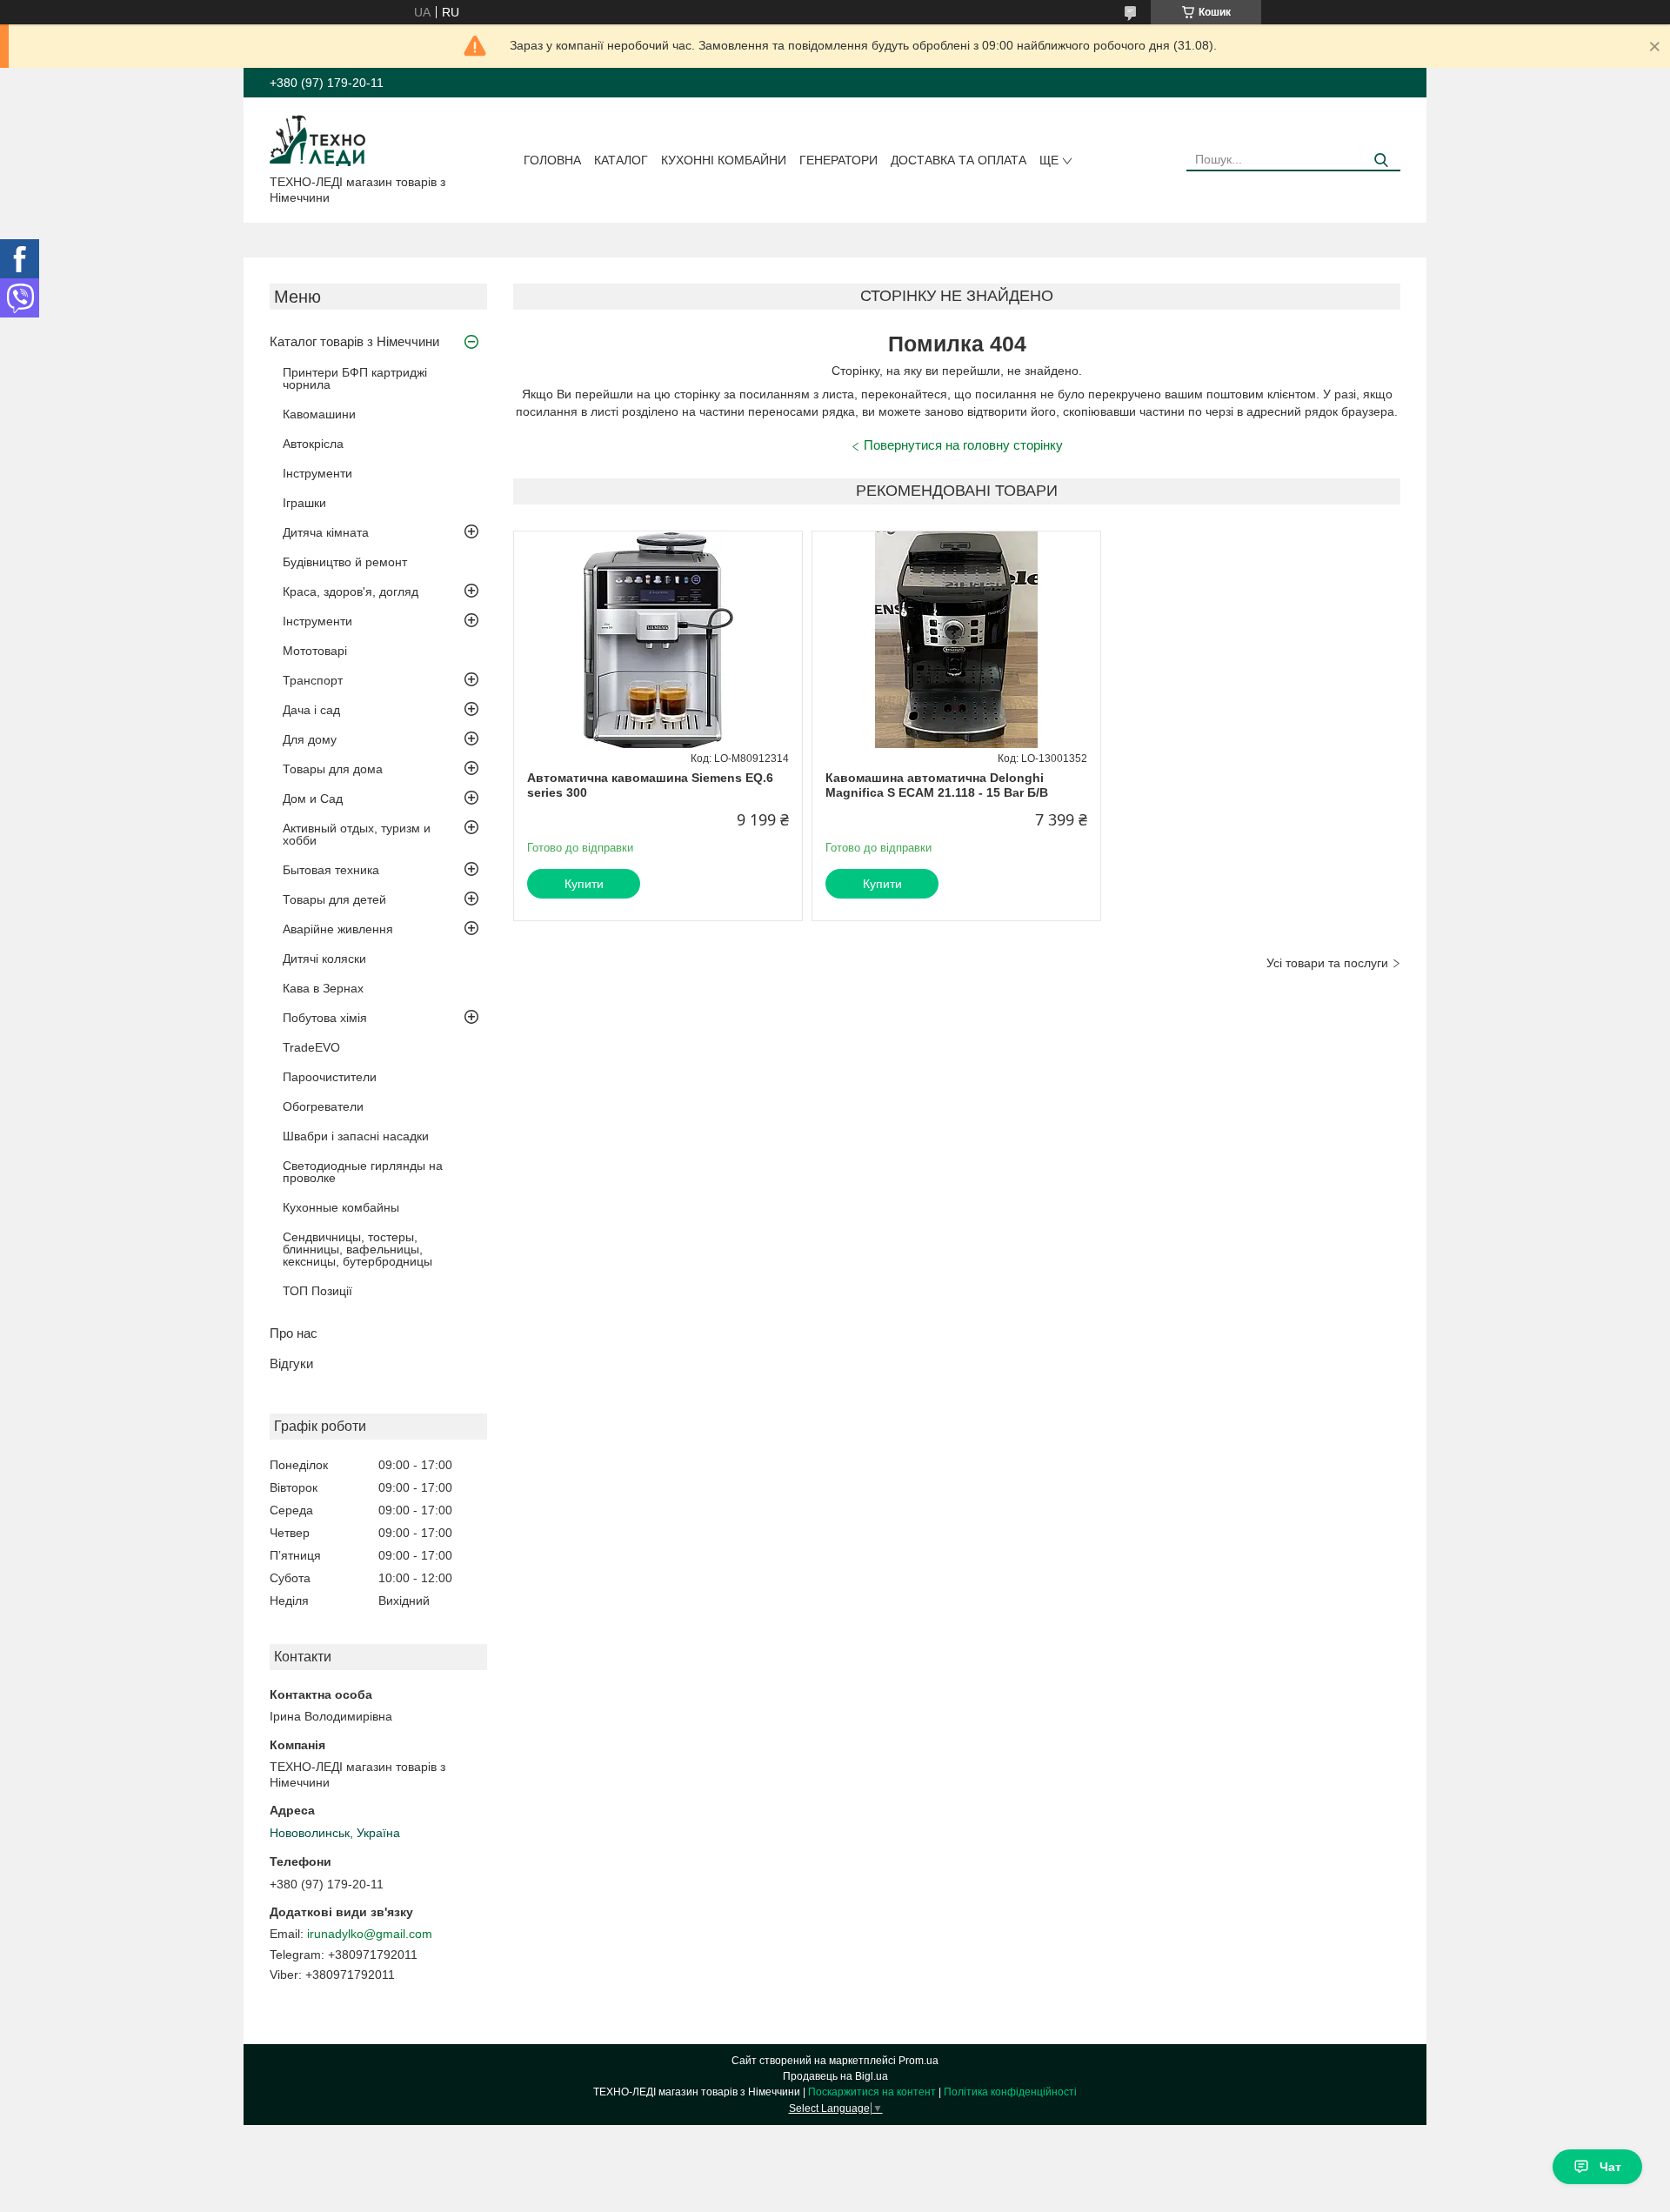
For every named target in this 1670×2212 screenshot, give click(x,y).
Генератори (838, 160)
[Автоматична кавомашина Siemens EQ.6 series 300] (658, 640)
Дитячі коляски (324, 959)
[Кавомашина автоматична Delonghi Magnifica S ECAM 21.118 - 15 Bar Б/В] (956, 640)
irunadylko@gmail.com (370, 1934)
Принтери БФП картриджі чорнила (355, 378)
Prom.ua (918, 2061)
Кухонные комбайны (341, 1207)
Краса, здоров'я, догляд (351, 591)
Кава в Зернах (323, 988)
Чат (1610, 2167)
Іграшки (304, 503)
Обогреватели (323, 1106)
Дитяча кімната (326, 532)
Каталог (621, 160)
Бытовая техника (331, 870)
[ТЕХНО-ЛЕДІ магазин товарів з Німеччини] (318, 139)
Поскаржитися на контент (872, 2092)
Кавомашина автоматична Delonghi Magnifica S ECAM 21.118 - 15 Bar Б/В (937, 785)
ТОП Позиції (317, 1291)
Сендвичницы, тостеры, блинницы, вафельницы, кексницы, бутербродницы (357, 1249)
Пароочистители (330, 1077)
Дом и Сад (313, 799)
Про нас (294, 1333)
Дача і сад (311, 710)
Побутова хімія (325, 1018)
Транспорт (313, 680)
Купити (584, 884)
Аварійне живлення (338, 929)
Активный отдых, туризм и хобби (357, 834)
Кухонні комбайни (724, 160)
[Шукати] (1381, 160)
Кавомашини (319, 414)
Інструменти (317, 473)
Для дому (310, 739)
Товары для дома (333, 769)
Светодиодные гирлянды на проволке (363, 1172)
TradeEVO (311, 1047)
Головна (552, 160)
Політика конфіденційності (1010, 2092)
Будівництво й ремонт (345, 562)
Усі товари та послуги (1327, 963)
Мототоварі (315, 651)
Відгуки (291, 1363)
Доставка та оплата (959, 160)
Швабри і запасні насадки (356, 1136)
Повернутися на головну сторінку (963, 445)
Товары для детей (334, 899)
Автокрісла (313, 444)
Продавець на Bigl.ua (835, 2076)
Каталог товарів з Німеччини (354, 341)
